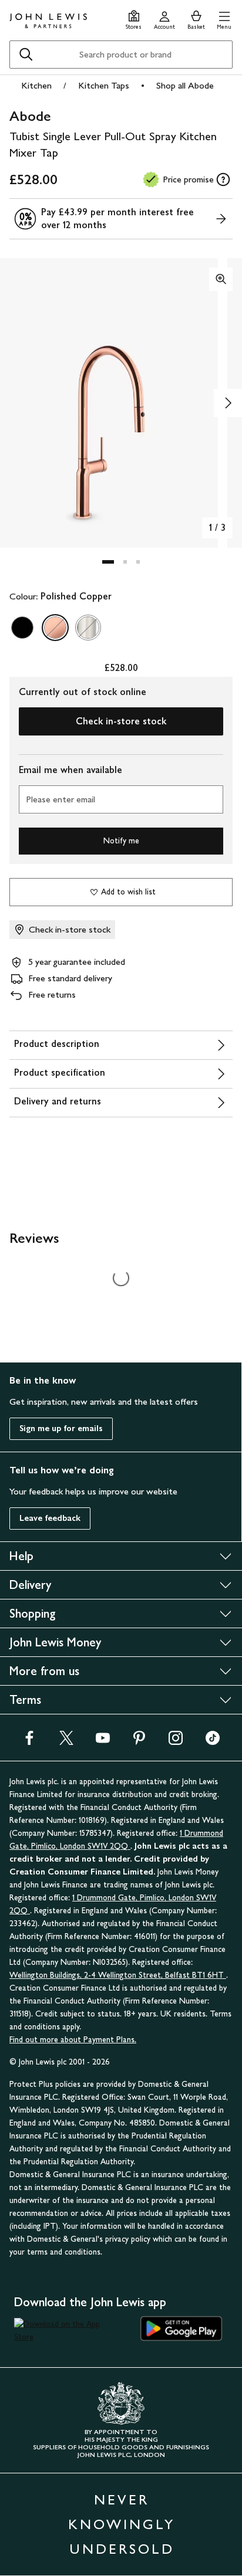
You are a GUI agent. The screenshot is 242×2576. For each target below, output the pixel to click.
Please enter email (60, 799)
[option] (22, 628)
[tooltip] (223, 179)
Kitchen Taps (104, 85)
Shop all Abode (185, 85)
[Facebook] (29, 1742)
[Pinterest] (139, 1742)
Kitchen (36, 85)
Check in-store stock (121, 721)
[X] (66, 1742)
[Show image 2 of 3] (228, 403)
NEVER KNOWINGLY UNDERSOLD (122, 2524)
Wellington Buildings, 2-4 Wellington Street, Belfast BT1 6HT (118, 1975)
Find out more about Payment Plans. (73, 2040)
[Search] (26, 55)
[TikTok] (213, 1742)
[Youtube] (103, 1742)
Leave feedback (50, 1518)
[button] (224, 18)
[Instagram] (176, 1742)
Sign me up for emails (61, 1428)
